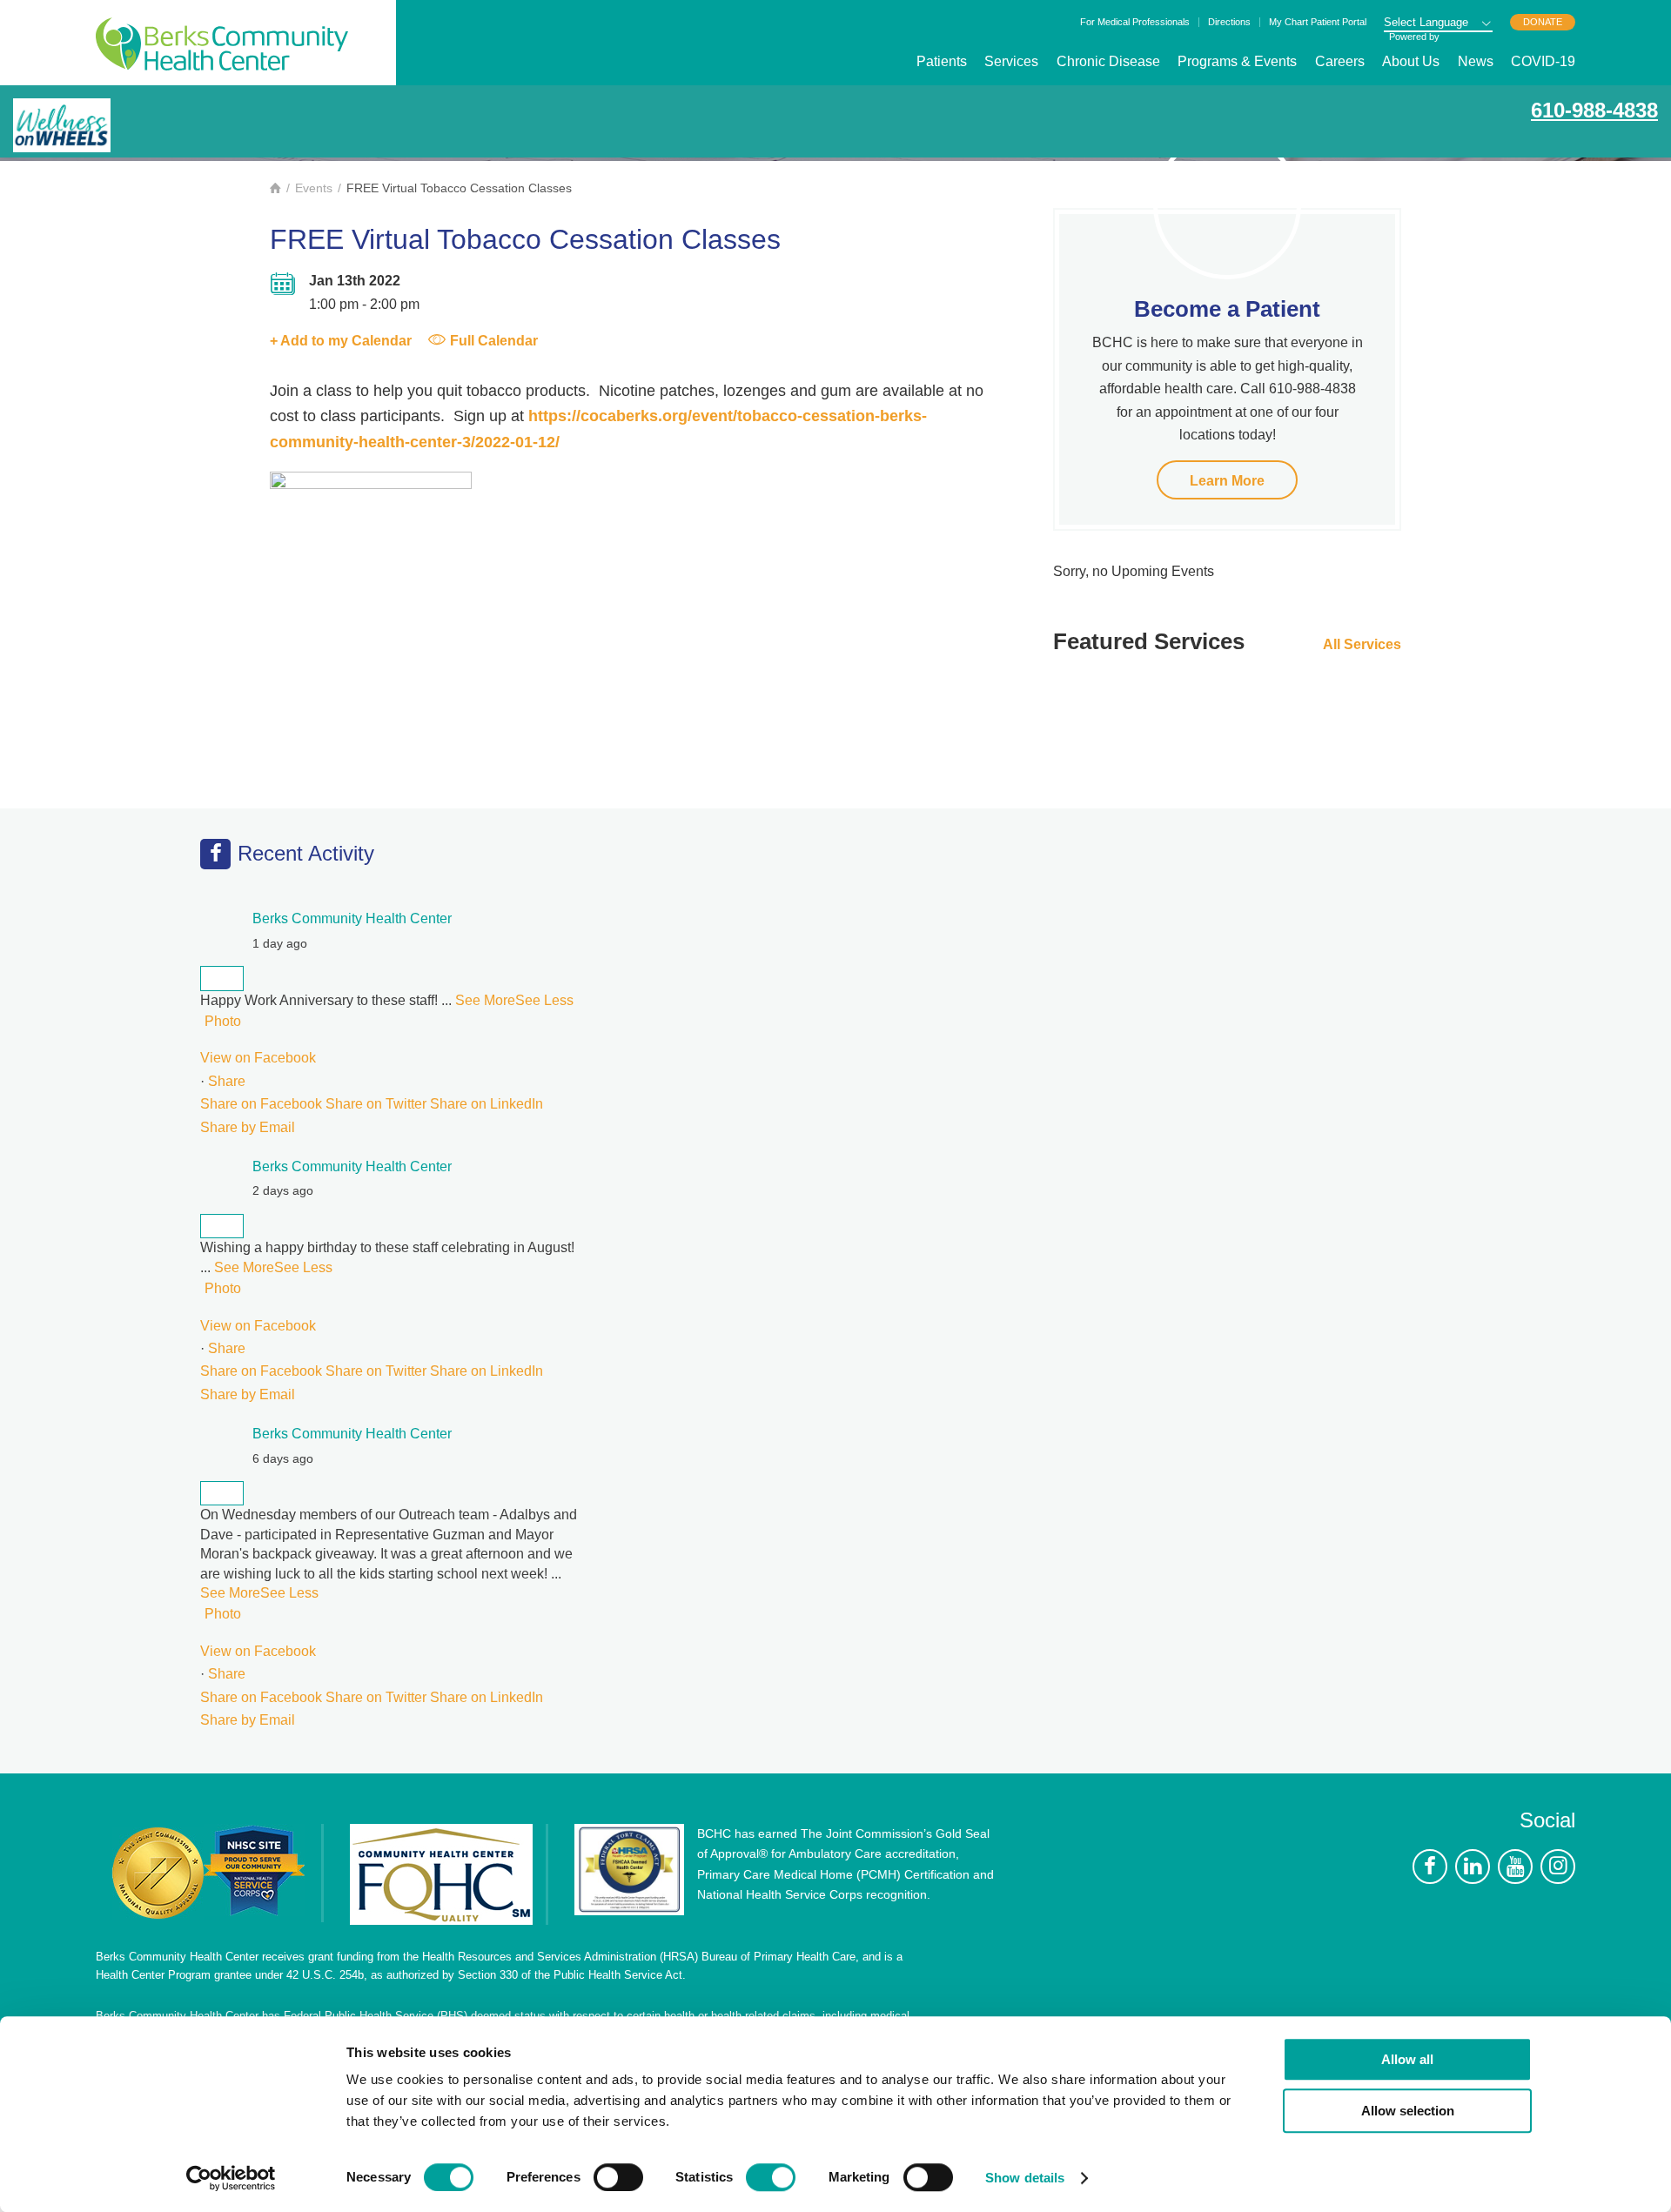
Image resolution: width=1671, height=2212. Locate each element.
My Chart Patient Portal (1318, 22)
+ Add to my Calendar (341, 341)
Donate (1543, 22)
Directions (1229, 22)
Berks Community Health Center (222, 44)
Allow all (1407, 2059)
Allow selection (1408, 2111)
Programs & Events (1237, 61)
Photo (223, 1021)
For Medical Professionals (1135, 22)
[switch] (618, 2177)
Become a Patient (1227, 309)
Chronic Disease (1108, 61)
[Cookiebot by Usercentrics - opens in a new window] (231, 2178)
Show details (1025, 2178)
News (1476, 61)
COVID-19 (1543, 61)
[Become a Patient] (1227, 205)
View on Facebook (258, 1058)
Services (1011, 61)
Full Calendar (494, 341)
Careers (1340, 61)
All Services (1362, 644)
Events (314, 188)
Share (227, 1081)
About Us (1411, 61)
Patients (942, 61)
